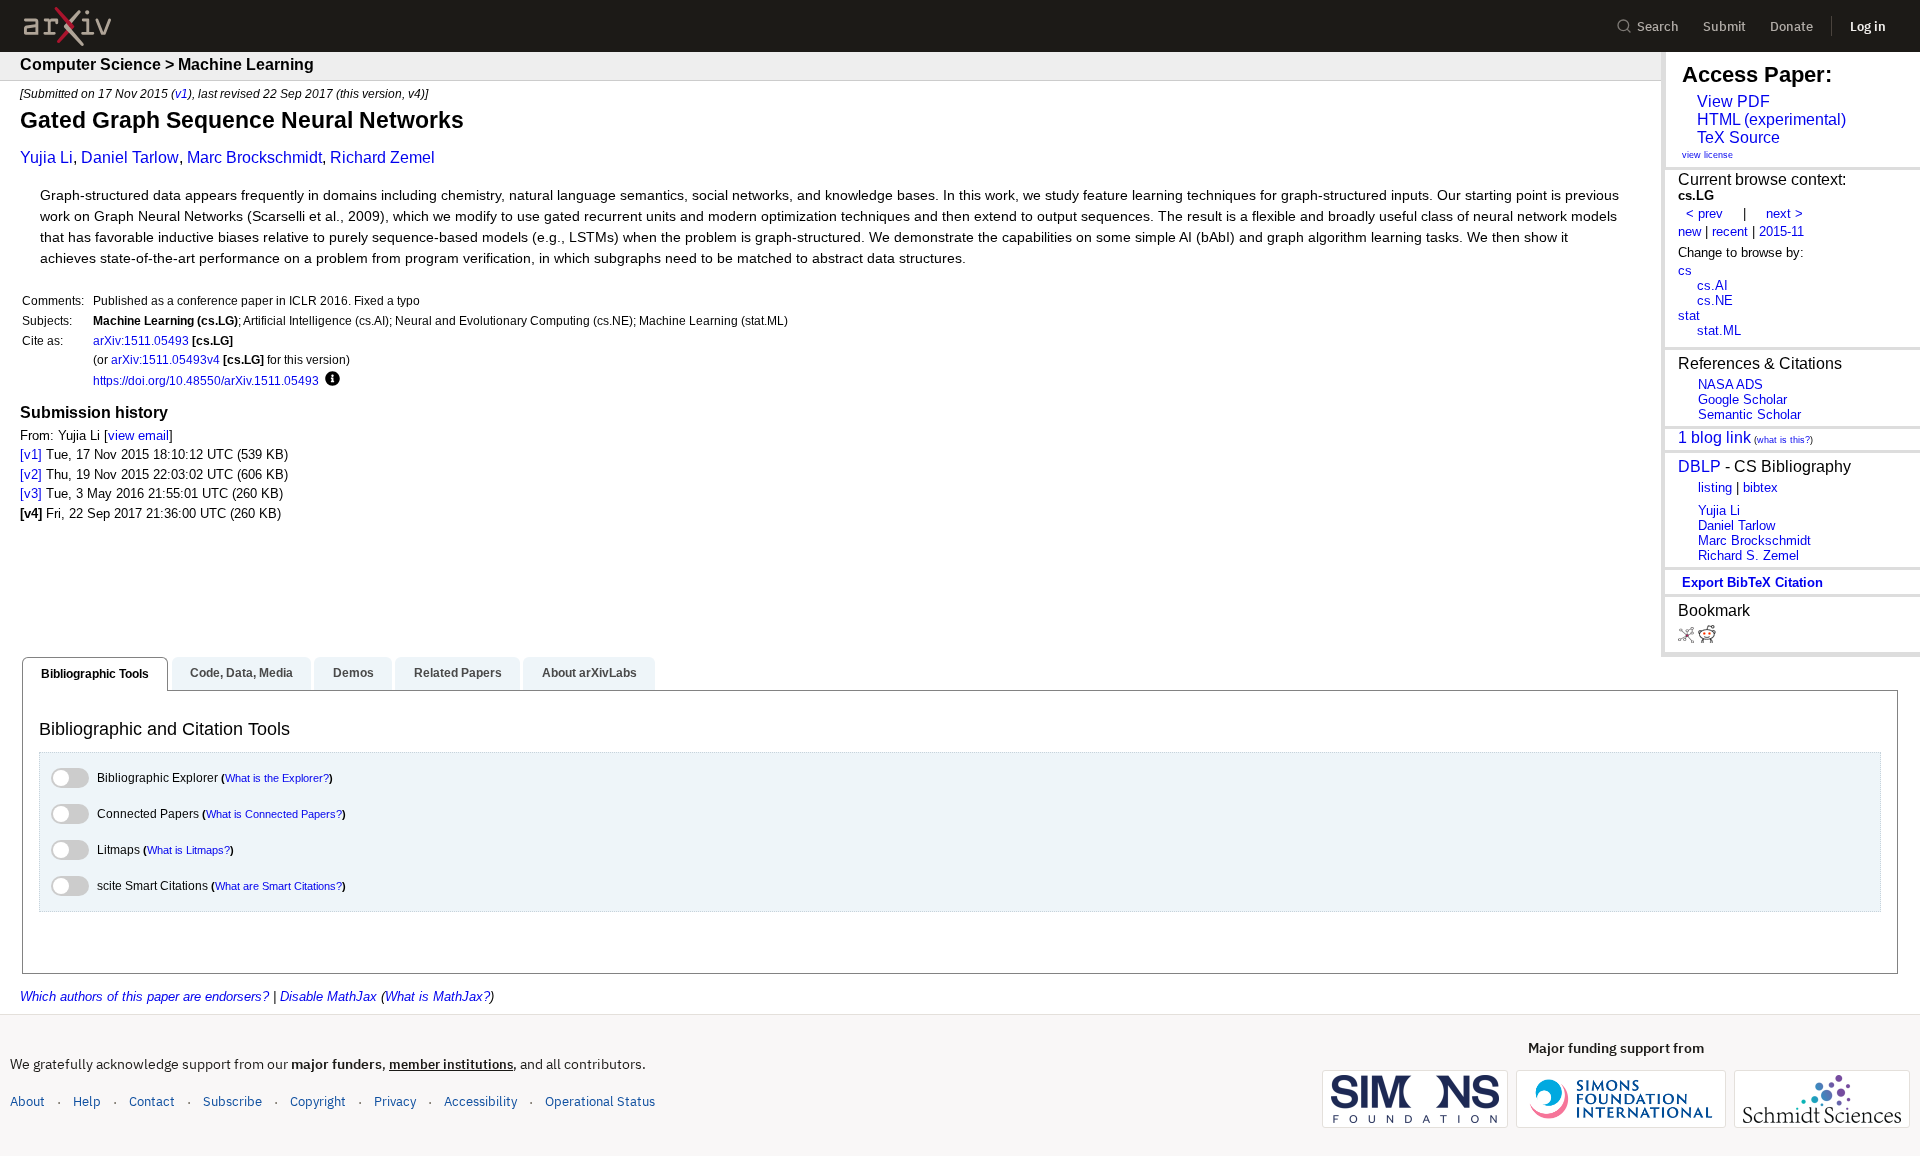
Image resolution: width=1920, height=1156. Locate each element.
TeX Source (1738, 137)
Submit (1724, 26)
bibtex (1760, 487)
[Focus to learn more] (329, 380)
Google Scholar (1742, 399)
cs (1685, 270)
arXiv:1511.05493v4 (165, 359)
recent (1730, 231)
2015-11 (1781, 231)
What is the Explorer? (277, 778)
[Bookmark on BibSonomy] (1688, 638)
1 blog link (1714, 437)
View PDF (1733, 101)
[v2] (31, 474)
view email (138, 435)
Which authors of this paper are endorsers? (144, 996)
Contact (152, 1101)
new (1689, 231)
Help (87, 1101)
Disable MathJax (328, 996)
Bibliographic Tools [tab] (95, 674)
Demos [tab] (353, 673)
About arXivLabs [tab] (589, 673)
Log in (1868, 26)
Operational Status (600, 1101)
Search (1658, 26)
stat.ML (1719, 330)
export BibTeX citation (1752, 582)
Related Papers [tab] (458, 673)
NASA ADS (1730, 384)
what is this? (1783, 440)
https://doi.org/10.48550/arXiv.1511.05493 (206, 380)
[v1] (31, 454)
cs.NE (1715, 300)
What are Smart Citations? (278, 886)
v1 (181, 93)
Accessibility (480, 1101)
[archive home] (67, 26)
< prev (1704, 213)
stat (1689, 315)
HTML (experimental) (1771, 119)
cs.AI (1712, 285)
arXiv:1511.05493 (141, 340)
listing (1715, 487)
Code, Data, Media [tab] (241, 673)
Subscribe (232, 1101)
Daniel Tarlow (130, 157)
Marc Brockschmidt (254, 157)
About (27, 1101)
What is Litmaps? (188, 850)
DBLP (1699, 466)
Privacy (395, 1101)
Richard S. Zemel (1748, 555)
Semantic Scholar (1749, 414)
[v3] (31, 493)
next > (1784, 213)
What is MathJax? (437, 996)
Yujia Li (46, 157)
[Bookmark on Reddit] (1707, 638)
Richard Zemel (382, 157)
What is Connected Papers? (274, 814)
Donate (1791, 26)
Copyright (318, 1101)
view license (1707, 155)
